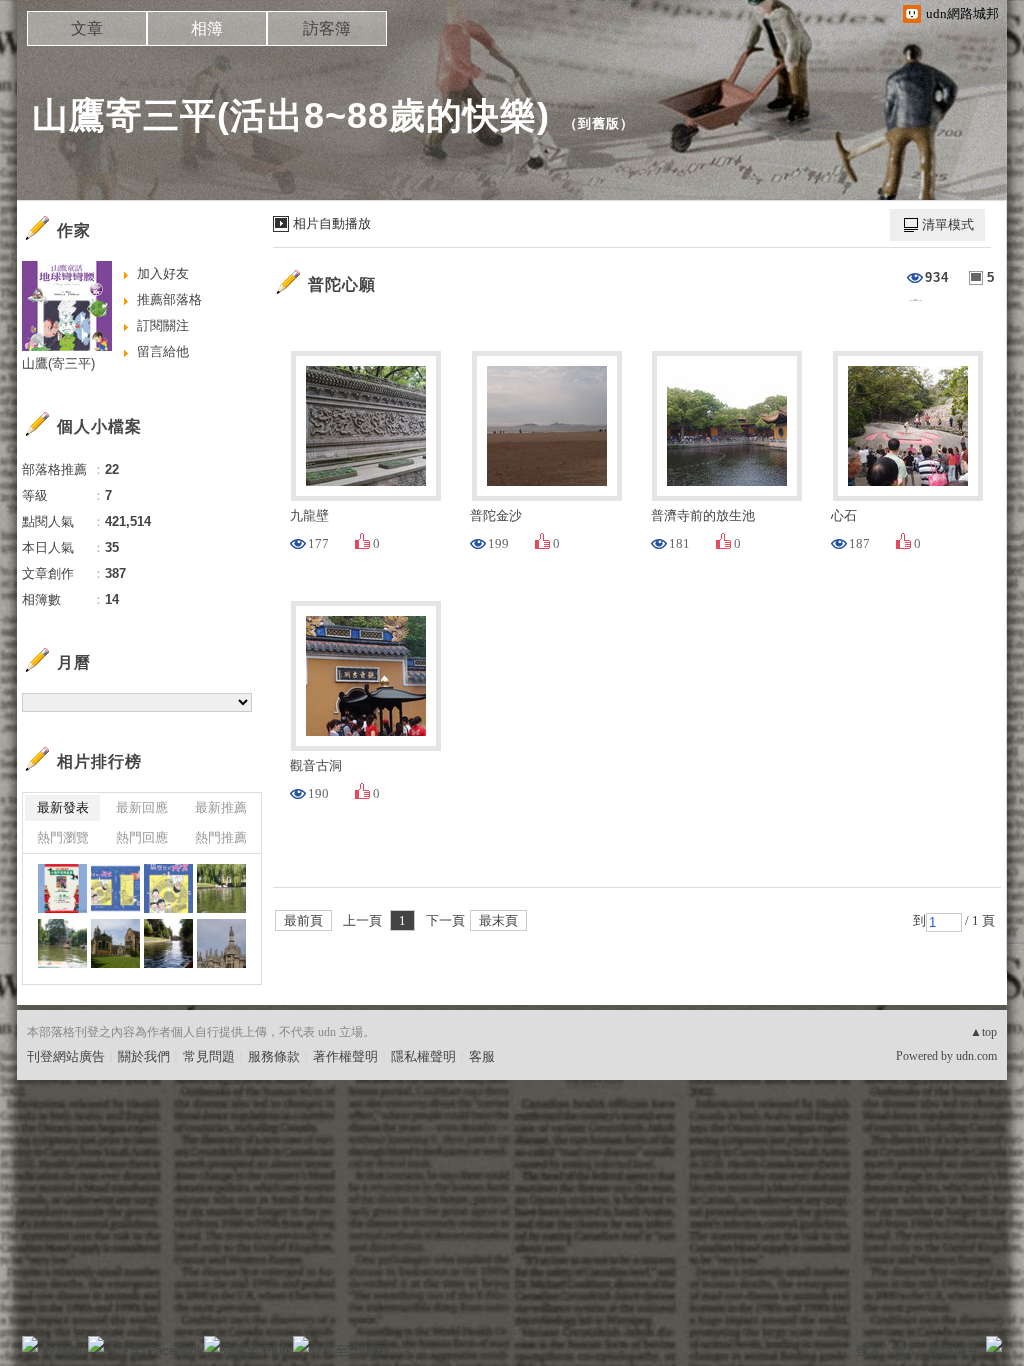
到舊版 (599, 123)
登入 (868, 1350)
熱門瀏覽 (63, 837)
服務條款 (274, 1056)
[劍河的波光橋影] (168, 943)
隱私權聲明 (423, 1056)
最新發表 (63, 807)
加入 (904, 1350)
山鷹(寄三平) (58, 363)
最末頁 (498, 920)
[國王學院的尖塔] (221, 943)
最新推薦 (221, 807)
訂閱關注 (163, 325)
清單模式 (948, 224)
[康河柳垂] (221, 888)
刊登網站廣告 (66, 1056)
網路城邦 (954, 1350)
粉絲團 (62, 1350)
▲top (983, 1032)
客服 (482, 1056)
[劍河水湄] (62, 943)
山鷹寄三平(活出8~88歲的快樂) (291, 115)
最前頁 (303, 920)
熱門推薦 (221, 837)
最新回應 (142, 807)
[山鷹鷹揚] (115, 888)
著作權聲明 (345, 1056)
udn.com (976, 1056)
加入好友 (163, 273)
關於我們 (144, 1056)
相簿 (207, 28)
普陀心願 (342, 284)
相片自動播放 (332, 223)
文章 (87, 28)
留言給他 (163, 351)
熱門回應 (142, 837)
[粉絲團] (30, 1344)
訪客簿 (327, 28)
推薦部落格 (169, 299)
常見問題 (209, 1056)
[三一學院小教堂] (115, 943)
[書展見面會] (62, 888)
